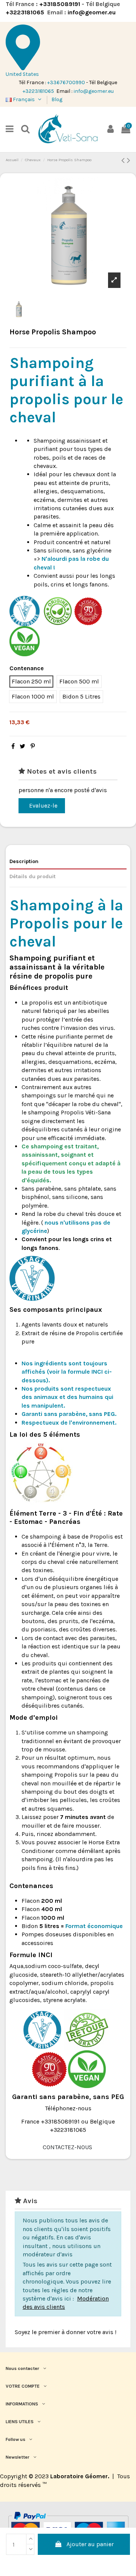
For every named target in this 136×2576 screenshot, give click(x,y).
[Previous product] (124, 160)
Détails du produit (32, 876)
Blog (57, 99)
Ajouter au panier (90, 2544)
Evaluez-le (43, 806)
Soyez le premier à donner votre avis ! (66, 2332)
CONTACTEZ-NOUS (68, 2147)
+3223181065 (26, 12)
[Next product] (129, 160)
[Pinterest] (33, 746)
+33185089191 (60, 4)
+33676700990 (66, 82)
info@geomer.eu (92, 12)
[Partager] (13, 746)
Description (24, 861)
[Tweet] (22, 746)
